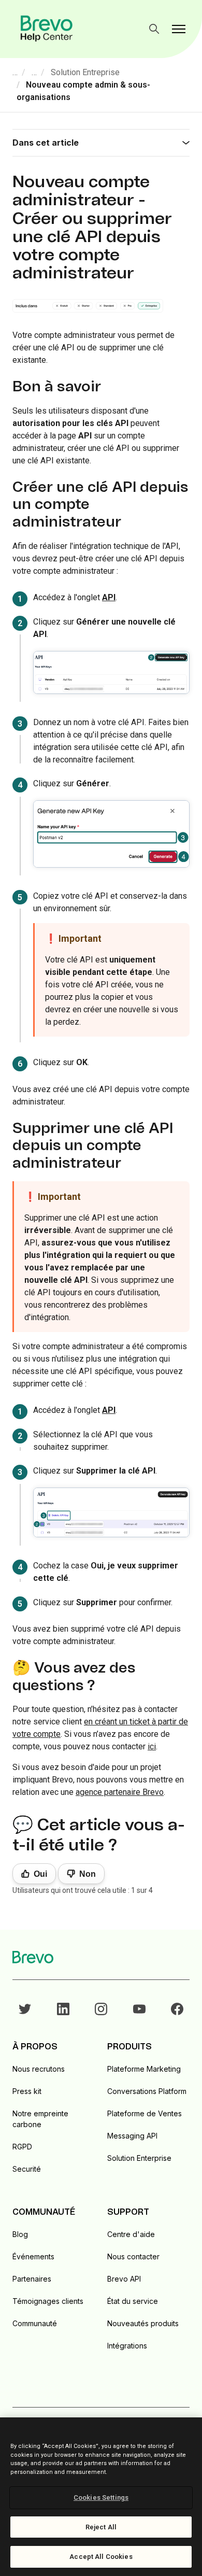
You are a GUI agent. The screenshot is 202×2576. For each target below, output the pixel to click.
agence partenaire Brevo (120, 1792)
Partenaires (32, 2279)
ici (152, 1746)
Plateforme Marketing (144, 2069)
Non (88, 1874)
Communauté (35, 2323)
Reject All (101, 2527)
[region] (101, 2497)
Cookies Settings (101, 2497)
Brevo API (124, 2279)
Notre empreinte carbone (40, 2119)
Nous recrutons (39, 2069)
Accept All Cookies (101, 2557)
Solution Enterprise (139, 2158)
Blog (20, 2234)
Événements (33, 2256)
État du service (133, 2301)
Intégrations (127, 2346)
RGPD (22, 2147)
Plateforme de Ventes (145, 2113)
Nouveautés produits (143, 2323)
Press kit (27, 2091)
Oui (40, 1874)
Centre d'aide (131, 2234)
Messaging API (132, 2136)
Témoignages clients (48, 2301)
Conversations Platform (147, 2091)
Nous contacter (133, 2256)
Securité (27, 2169)
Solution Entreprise (85, 72)
